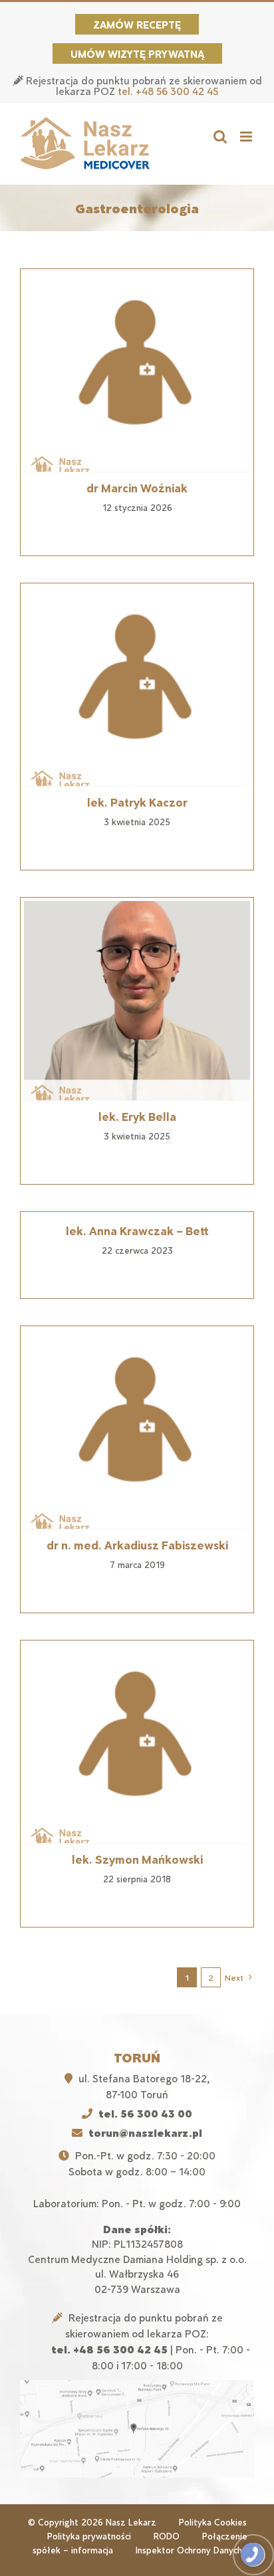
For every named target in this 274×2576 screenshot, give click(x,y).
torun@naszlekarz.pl (145, 2132)
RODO (167, 2536)
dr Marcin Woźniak (137, 488)
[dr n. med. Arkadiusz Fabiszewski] (137, 1429)
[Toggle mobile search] (220, 137)
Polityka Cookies (213, 2522)
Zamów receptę (137, 24)
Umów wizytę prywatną (137, 53)
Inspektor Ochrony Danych (189, 2550)
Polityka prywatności (89, 2536)
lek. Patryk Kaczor (137, 802)
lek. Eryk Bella (137, 1116)
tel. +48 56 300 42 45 (168, 91)
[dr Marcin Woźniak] (137, 372)
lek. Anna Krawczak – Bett (137, 1231)
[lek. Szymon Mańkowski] (137, 1743)
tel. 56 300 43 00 (145, 2113)
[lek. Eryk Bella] (137, 1001)
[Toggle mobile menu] (247, 137)
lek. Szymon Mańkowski (137, 1859)
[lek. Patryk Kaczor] (137, 686)
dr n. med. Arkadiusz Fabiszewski (137, 1545)
